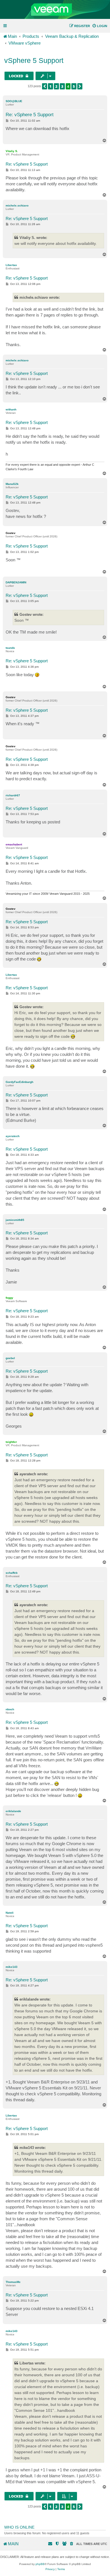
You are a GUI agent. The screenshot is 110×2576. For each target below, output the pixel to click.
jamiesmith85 (15, 1220)
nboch (10, 1709)
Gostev (11, 533)
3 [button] (62, 86)
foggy (9, 1298)
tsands (10, 648)
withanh (11, 409)
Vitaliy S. (12, 151)
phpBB (40, 2564)
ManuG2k (12, 484)
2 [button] (56, 86)
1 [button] (50, 86)
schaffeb (12, 1573)
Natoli (10, 1913)
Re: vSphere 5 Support (30, 115)
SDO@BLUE (14, 101)
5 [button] (74, 86)
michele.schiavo (17, 205)
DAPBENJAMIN (16, 582)
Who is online (19, 2527)
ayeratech (13, 1136)
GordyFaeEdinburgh (19, 1082)
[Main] (55, 10)
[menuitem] (100, 26)
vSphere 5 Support (34, 60)
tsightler (11, 1442)
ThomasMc (13, 2282)
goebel (10, 1358)
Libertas (11, 265)
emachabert (14, 844)
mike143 (12, 1967)
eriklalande (13, 1811)
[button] (45, 86)
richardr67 (13, 795)
